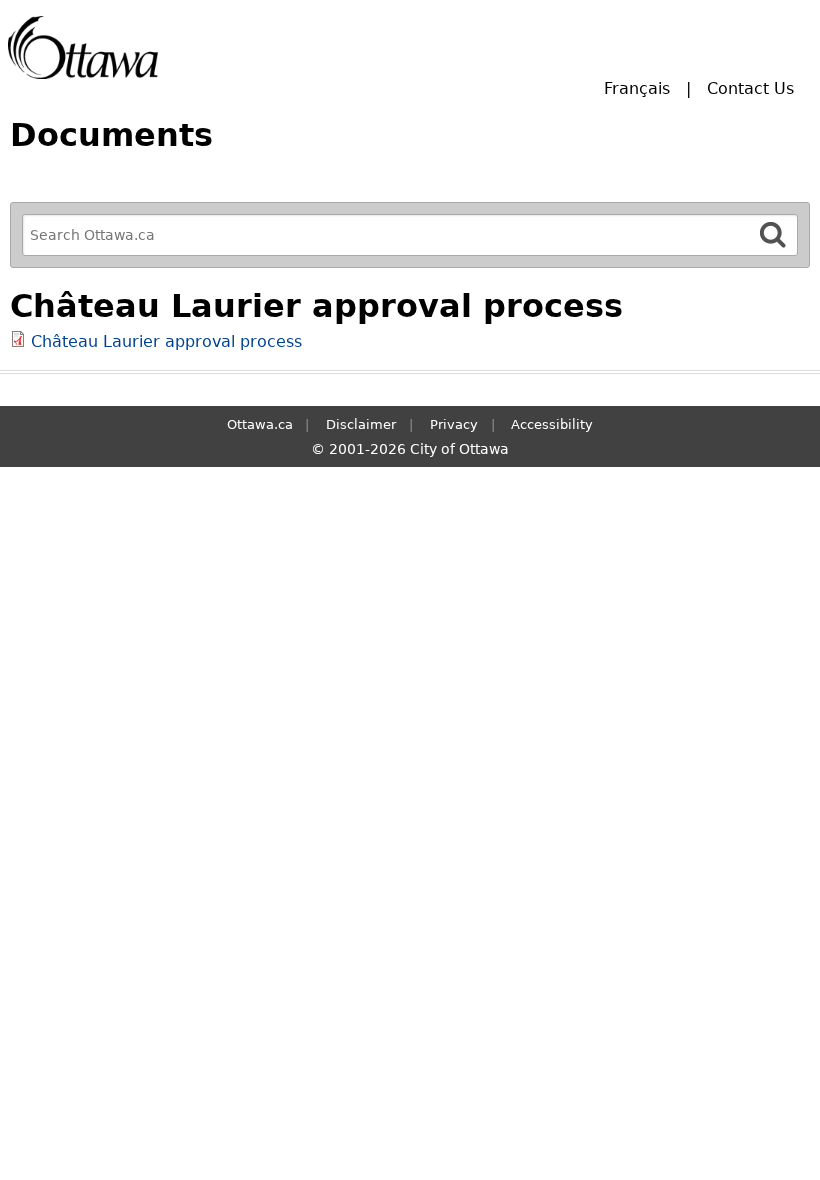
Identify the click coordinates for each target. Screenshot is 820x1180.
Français (637, 88)
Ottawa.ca (260, 424)
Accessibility (552, 424)
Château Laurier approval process (166, 341)
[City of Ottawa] (83, 47)
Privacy (454, 424)
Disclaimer (361, 424)
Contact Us (750, 88)
